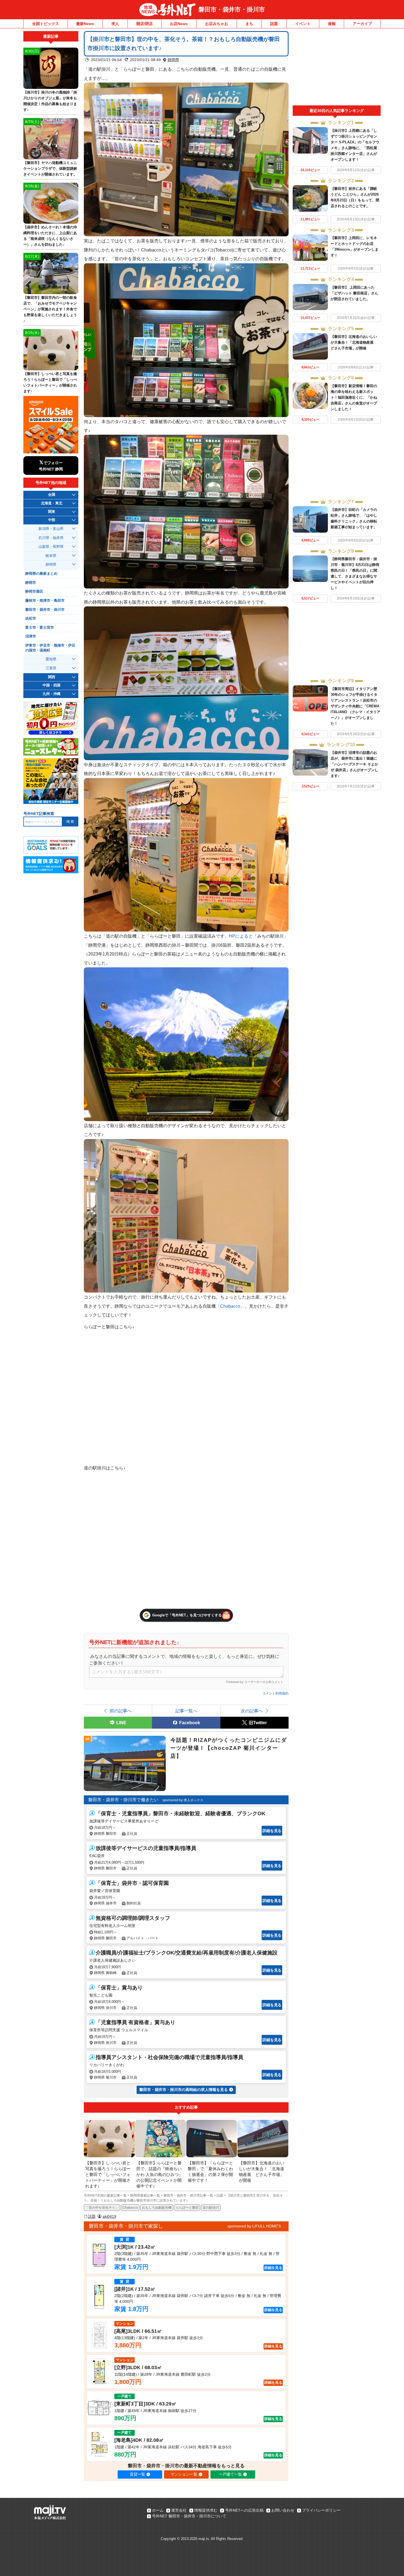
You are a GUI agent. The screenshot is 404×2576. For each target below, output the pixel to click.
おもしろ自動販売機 (157, 2208)
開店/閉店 (145, 24)
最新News (85, 24)
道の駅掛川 (211, 2208)
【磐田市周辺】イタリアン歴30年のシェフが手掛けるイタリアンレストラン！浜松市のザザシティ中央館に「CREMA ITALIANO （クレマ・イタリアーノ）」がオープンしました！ (355, 706)
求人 (115, 24)
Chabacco (130, 2208)
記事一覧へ (186, 1711)
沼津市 (31, 636)
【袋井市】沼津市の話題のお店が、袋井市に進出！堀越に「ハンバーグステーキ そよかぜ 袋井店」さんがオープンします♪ (354, 764)
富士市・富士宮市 (40, 628)
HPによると (241, 936)
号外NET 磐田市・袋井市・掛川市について (189, 2516)
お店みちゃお (217, 24)
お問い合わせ (283, 2510)
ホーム (158, 2510)
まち (249, 24)
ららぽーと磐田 (187, 2208)
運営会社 (179, 2510)
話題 (274, 24)
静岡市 (31, 583)
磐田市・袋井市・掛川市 (232, 9)
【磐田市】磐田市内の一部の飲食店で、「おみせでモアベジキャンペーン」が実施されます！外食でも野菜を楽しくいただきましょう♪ (50, 309)
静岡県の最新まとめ (41, 574)
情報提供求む (206, 2510)
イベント (303, 24)
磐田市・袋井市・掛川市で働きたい (123, 1800)
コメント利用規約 (275, 1693)
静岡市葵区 (34, 592)
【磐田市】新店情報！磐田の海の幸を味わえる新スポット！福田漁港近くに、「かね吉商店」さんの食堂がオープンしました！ (354, 397)
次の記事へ (252, 1711)
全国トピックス (46, 24)
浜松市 (31, 618)
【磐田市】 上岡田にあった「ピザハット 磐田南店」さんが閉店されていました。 (354, 293)
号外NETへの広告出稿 (244, 2510)
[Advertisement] (337, 68)
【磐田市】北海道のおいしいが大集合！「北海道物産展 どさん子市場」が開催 (354, 342)
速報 (332, 24)
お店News (179, 24)
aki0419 (109, 2216)
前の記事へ (121, 1711)
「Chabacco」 (230, 1306)
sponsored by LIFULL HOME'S (254, 2226)
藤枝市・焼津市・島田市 (45, 601)
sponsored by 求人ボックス (183, 1800)
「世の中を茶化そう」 (102, 2208)
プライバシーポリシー (321, 2510)
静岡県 (173, 60)
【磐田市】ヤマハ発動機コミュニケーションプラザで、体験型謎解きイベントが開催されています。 (50, 169)
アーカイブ (362, 24)
